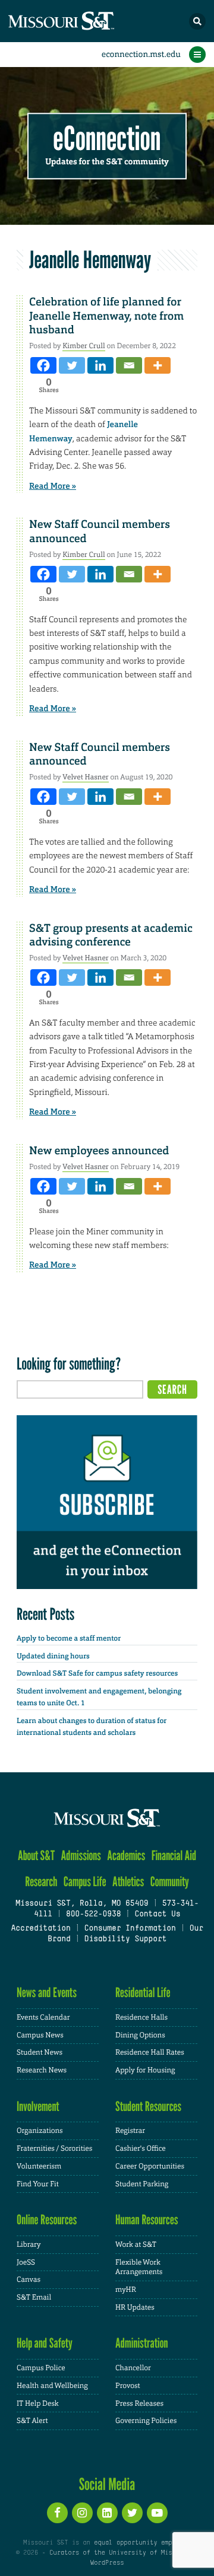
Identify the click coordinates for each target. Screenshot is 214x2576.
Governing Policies (146, 2421)
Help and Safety (45, 2343)
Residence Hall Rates (150, 2052)
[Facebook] (43, 365)
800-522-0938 (93, 1915)
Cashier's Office (141, 2148)
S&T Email (34, 2297)
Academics (126, 1856)
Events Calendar (43, 2017)
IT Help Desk (38, 2403)
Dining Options (140, 2035)
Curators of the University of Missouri (120, 2553)
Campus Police (41, 2368)
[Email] (129, 365)
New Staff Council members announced (100, 531)
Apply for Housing (145, 2070)
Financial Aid (174, 1856)
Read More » (53, 486)
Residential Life (143, 1993)
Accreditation (40, 1929)
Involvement (38, 2107)
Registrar (130, 2131)
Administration (142, 2343)
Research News (42, 2070)
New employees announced (99, 1151)
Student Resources (148, 2107)
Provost (128, 2386)
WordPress (107, 2563)
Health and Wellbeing (52, 2386)
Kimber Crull (84, 346)
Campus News (40, 2035)
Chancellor (133, 2368)
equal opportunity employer (142, 2543)
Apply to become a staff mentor (69, 1638)
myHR (126, 2290)
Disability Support (126, 1940)
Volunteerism (39, 2166)
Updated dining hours (53, 1656)
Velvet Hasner (86, 777)
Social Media (107, 2484)
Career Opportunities (150, 2166)
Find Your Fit (38, 2184)
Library (29, 2244)
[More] (158, 365)
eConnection (107, 139)
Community (170, 1882)
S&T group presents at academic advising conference (111, 935)
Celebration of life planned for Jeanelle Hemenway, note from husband (106, 316)
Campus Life (85, 1882)
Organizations (40, 2131)
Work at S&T (136, 2244)
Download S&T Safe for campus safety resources (97, 1673)
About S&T (36, 1856)
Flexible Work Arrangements (139, 2267)
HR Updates (135, 2307)
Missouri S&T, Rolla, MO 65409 (82, 1904)
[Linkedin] (100, 365)
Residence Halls (141, 2017)
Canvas (29, 2279)
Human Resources (147, 2220)
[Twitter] (72, 365)
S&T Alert (32, 2421)
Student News (40, 2052)
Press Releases (139, 2403)
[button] (197, 21)
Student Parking (142, 2184)
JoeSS (26, 2262)
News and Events (47, 1993)
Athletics (128, 1882)
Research (41, 1882)
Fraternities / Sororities (54, 2148)
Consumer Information (130, 1929)
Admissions (81, 1856)
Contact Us (157, 1915)
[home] (83, 21)
